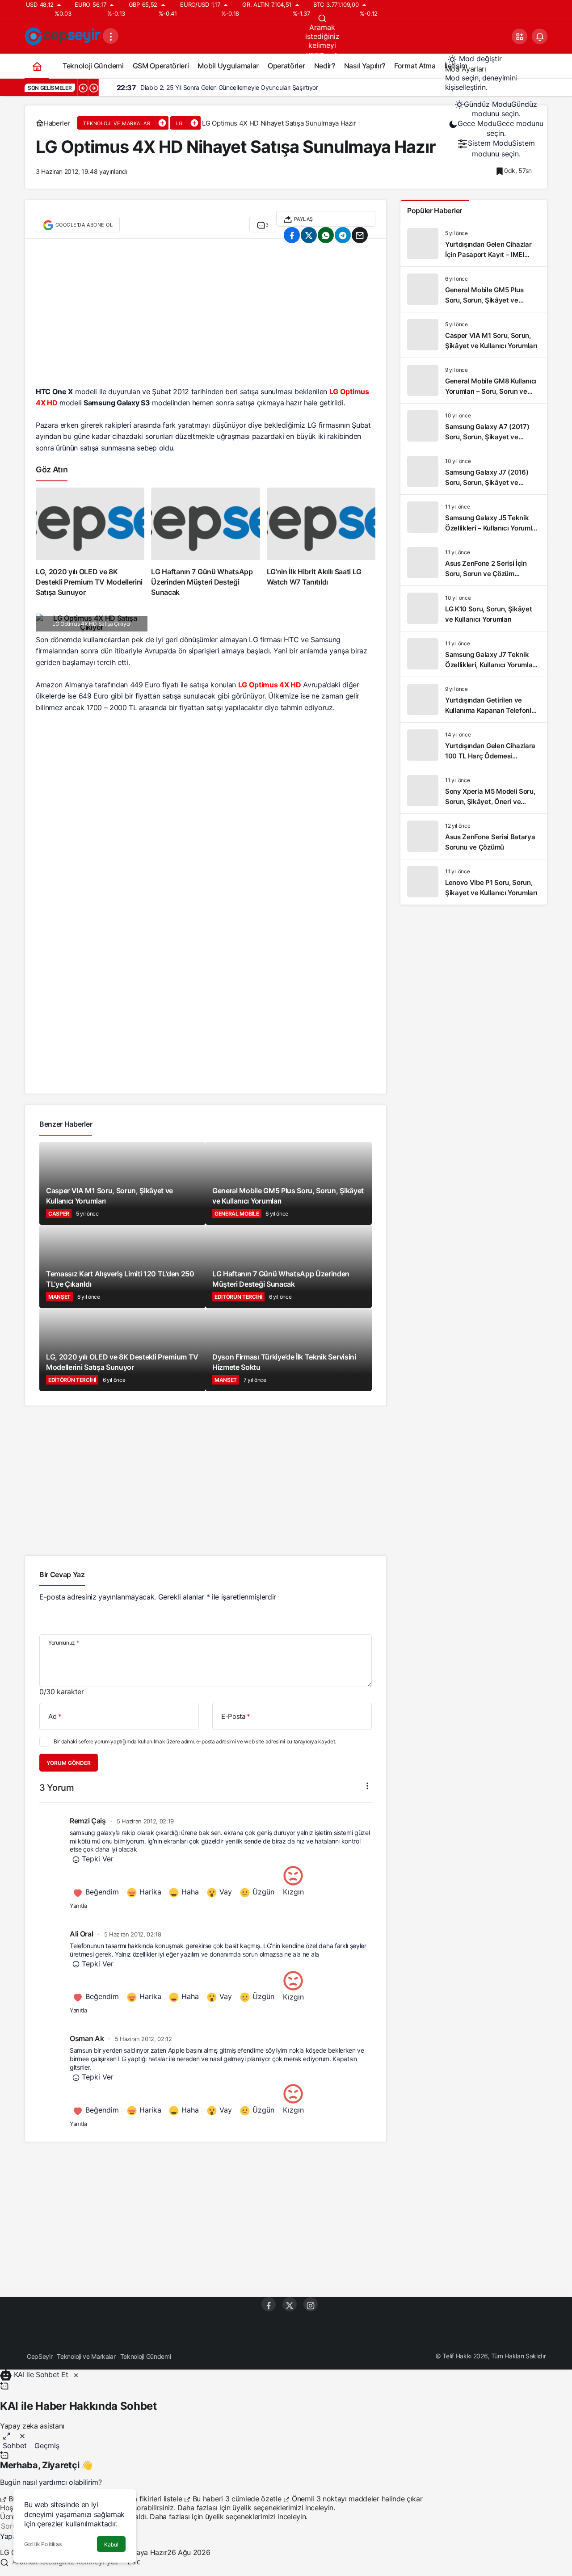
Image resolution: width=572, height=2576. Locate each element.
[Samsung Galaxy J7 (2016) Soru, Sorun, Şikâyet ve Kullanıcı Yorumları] (474, 472)
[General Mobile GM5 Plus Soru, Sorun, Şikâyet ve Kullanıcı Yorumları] (474, 289)
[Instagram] (311, 2304)
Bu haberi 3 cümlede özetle (237, 2499)
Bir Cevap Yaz (62, 1574)
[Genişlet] (7, 2435)
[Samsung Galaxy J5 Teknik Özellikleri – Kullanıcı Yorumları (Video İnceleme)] (474, 517)
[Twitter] (290, 2304)
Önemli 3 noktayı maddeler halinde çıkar (356, 2499)
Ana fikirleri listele (153, 2499)
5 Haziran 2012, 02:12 (143, 2039)
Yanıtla (78, 1906)
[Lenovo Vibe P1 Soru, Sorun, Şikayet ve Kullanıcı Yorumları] (474, 882)
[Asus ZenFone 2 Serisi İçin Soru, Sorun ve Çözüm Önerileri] (474, 563)
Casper (59, 1214)
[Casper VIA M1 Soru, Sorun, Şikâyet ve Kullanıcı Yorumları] (474, 335)
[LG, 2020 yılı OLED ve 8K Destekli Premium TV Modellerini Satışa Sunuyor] (90, 543)
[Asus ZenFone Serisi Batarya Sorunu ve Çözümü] (474, 836)
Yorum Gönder (69, 1763)
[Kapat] (76, 2374)
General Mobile (237, 1214)
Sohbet (15, 2446)
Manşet (59, 1297)
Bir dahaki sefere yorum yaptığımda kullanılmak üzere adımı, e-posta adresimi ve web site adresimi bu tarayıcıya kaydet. (195, 1741)
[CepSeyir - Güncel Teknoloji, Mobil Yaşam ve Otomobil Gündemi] (64, 35)
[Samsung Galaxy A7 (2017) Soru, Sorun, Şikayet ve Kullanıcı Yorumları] (474, 426)
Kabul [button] (111, 2544)
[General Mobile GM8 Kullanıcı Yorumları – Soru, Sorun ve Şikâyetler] (474, 381)
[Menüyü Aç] (111, 36)
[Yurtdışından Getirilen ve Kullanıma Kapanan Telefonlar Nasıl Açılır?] (474, 700)
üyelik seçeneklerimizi (268, 2508)
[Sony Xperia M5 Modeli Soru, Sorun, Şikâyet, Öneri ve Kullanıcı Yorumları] (474, 791)
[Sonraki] (93, 88)
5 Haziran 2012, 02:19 (145, 1821)
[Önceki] (83, 88)
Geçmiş (47, 2446)
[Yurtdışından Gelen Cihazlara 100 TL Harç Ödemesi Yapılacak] (474, 745)
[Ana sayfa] (37, 66)
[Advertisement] (206, 317)
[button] (519, 36)
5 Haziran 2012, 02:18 (133, 1934)
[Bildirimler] (540, 36)
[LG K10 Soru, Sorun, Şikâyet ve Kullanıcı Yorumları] (474, 608)
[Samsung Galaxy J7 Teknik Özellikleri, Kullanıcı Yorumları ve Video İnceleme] (474, 654)
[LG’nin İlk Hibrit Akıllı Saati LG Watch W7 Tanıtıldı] (321, 543)
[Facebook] (269, 2304)
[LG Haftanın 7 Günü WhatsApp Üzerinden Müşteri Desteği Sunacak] (205, 543)
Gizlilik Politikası (43, 2544)
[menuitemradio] (496, 109)
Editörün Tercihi (238, 1297)
